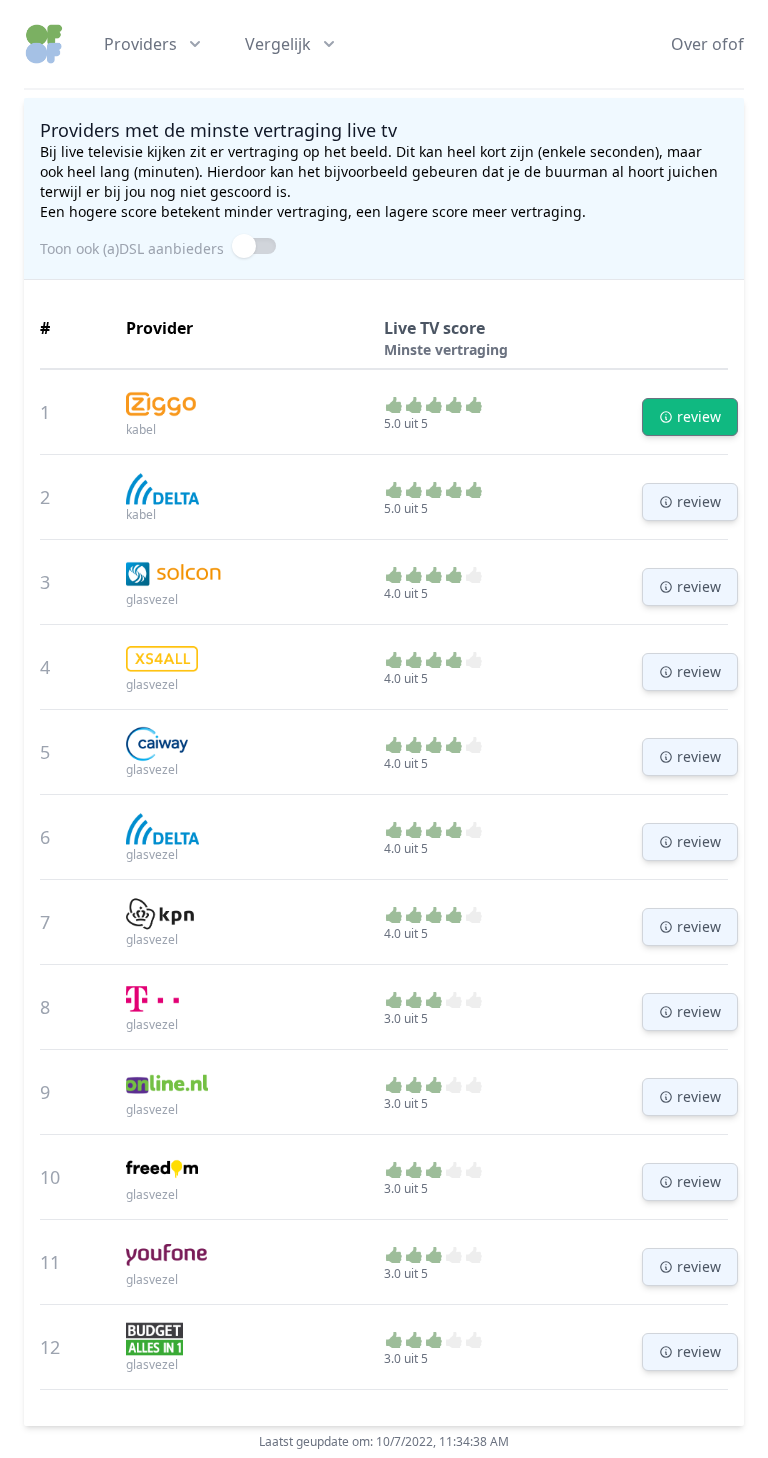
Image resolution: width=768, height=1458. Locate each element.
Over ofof (707, 44)
